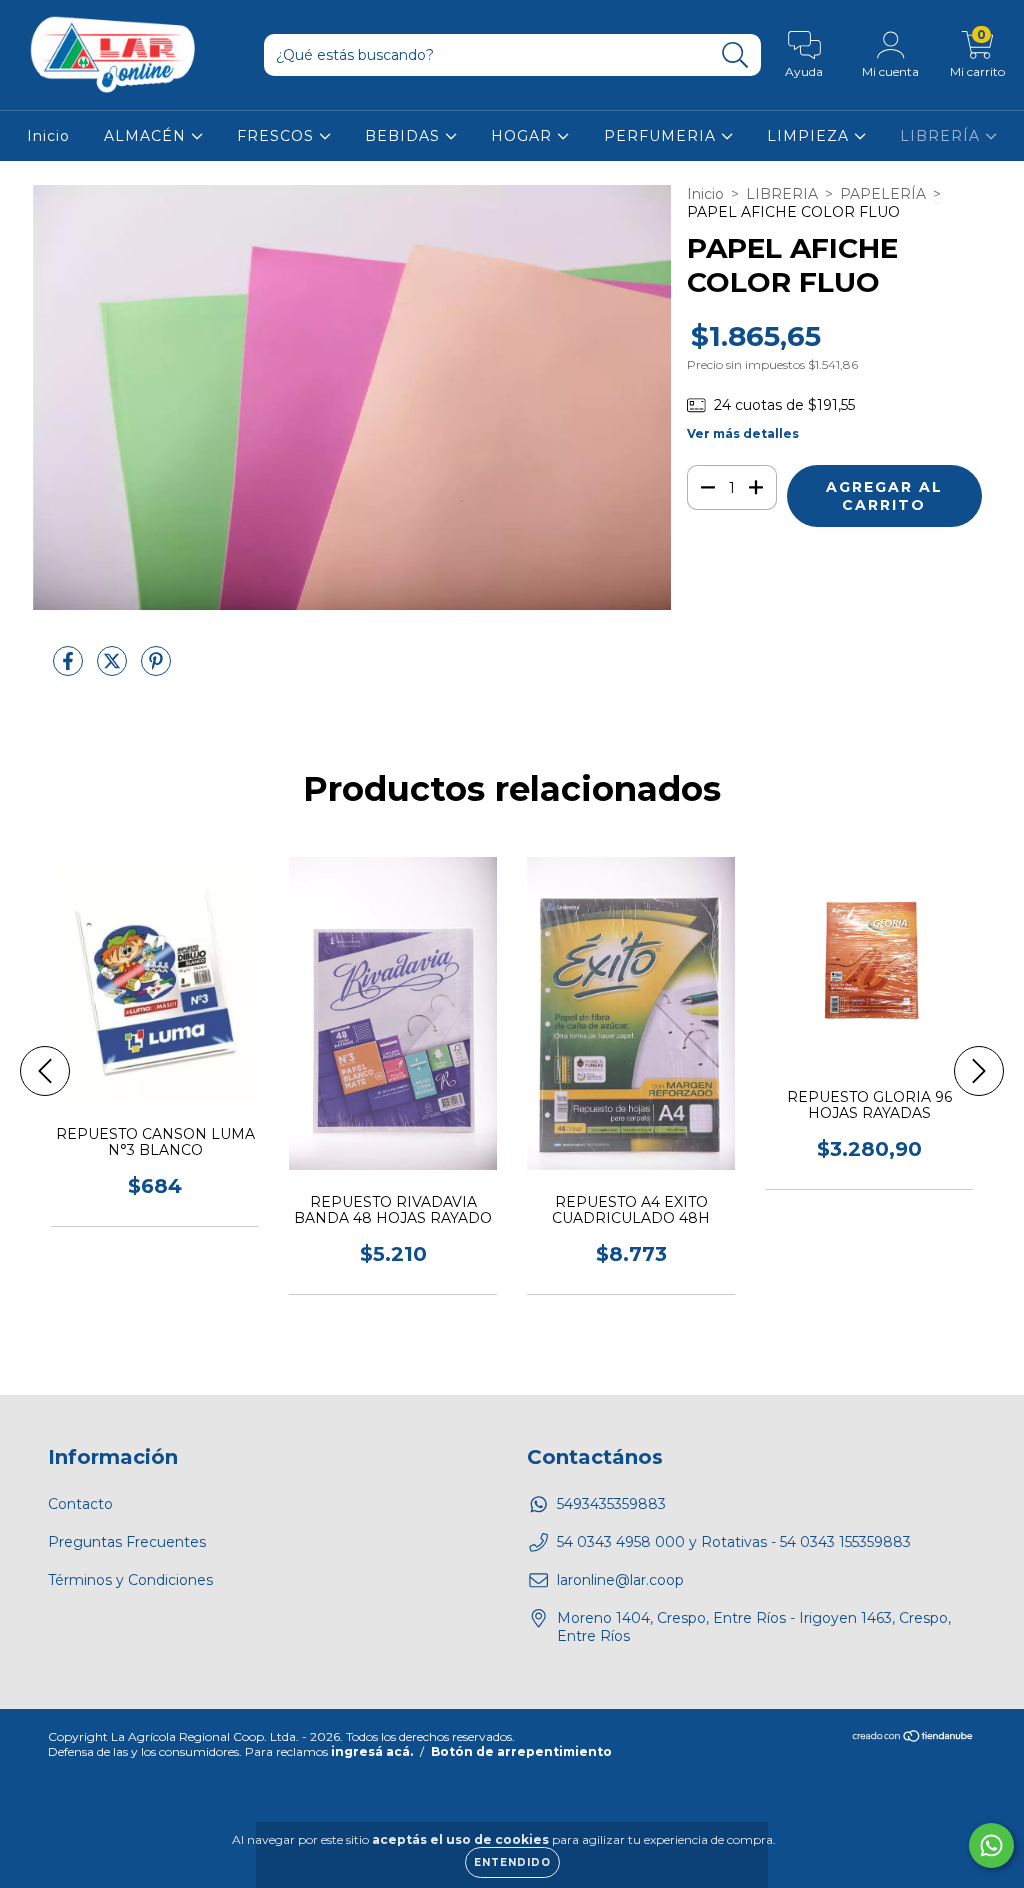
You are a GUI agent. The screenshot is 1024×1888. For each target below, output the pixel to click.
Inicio (48, 136)
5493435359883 (611, 1504)
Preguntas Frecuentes (127, 1542)
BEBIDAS (405, 136)
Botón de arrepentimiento (521, 1751)
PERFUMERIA (662, 136)
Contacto (80, 1504)
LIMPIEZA (810, 136)
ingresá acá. (372, 1751)
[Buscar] (735, 55)
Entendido (512, 1862)
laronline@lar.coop (620, 1580)
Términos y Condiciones (130, 1580)
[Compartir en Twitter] (114, 669)
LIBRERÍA (942, 136)
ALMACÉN (147, 136)
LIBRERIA (782, 194)
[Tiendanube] (913, 1738)
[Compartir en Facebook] (70, 669)
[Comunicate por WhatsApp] (991, 1845)
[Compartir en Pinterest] (156, 669)
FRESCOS (278, 136)
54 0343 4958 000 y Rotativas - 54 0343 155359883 (734, 1542)
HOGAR (524, 136)
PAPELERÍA (883, 194)
